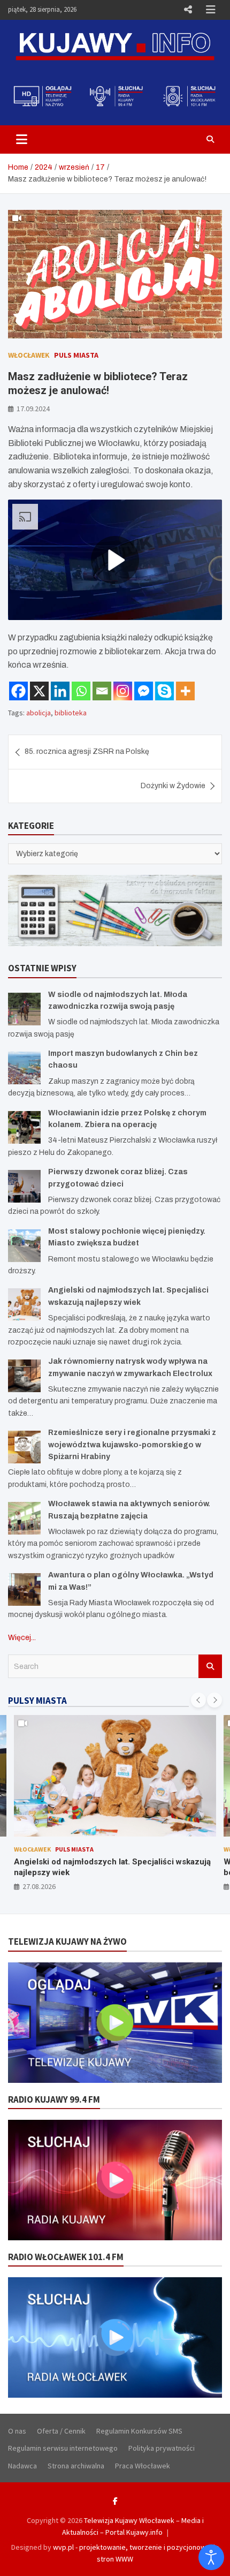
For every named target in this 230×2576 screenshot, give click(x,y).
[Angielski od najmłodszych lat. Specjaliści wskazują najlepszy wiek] (24, 1305)
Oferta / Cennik (61, 2431)
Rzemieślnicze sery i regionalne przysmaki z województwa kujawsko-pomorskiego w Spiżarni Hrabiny (132, 1445)
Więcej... (22, 1638)
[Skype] (164, 691)
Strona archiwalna (76, 2466)
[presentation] (198, 1700)
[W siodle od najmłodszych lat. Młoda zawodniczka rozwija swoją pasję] (24, 1009)
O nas (17, 2431)
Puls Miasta (76, 355)
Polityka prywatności (162, 2448)
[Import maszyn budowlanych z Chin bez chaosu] (24, 1068)
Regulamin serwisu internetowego (63, 2448)
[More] (185, 691)
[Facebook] (18, 691)
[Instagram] (123, 691)
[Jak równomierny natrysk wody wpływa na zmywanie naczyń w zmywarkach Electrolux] (24, 1376)
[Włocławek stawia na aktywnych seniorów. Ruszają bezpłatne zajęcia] (24, 1518)
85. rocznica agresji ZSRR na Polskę (87, 751)
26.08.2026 (39, 1886)
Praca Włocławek (143, 2466)
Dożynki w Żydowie (173, 786)
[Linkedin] (60, 691)
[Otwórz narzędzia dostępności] (211, 2557)
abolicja (39, 713)
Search (210, 1666)
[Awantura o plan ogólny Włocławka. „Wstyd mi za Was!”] (24, 1589)
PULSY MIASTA (37, 1701)
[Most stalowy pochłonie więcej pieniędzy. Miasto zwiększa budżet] (24, 1246)
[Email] (102, 691)
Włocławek (29, 355)
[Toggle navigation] (22, 139)
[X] (39, 691)
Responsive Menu (188, 10)
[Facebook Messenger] (144, 691)
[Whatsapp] (81, 691)
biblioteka (71, 713)
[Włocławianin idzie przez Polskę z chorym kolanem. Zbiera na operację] (24, 1127)
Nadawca (22, 2466)
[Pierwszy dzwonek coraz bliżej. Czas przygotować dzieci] (24, 1186)
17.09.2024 (33, 409)
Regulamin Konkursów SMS (139, 2431)
